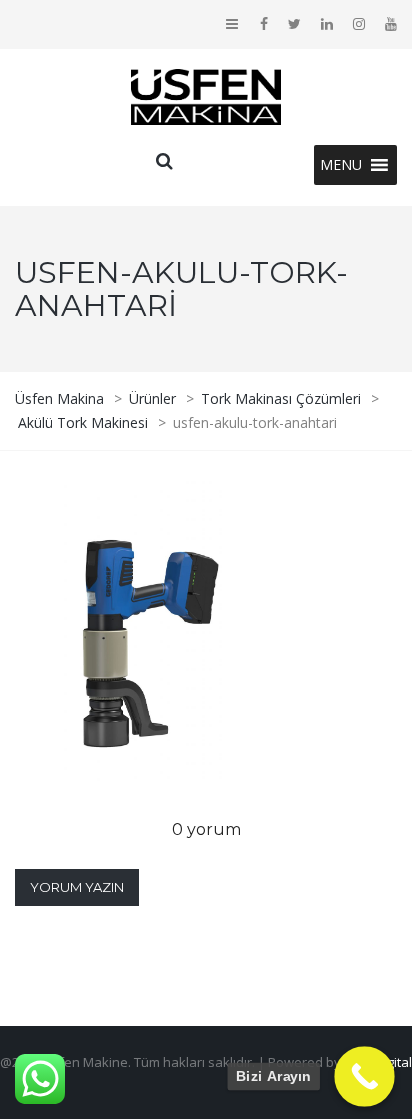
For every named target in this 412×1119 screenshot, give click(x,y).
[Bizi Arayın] (364, 1076)
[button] (341, 165)
